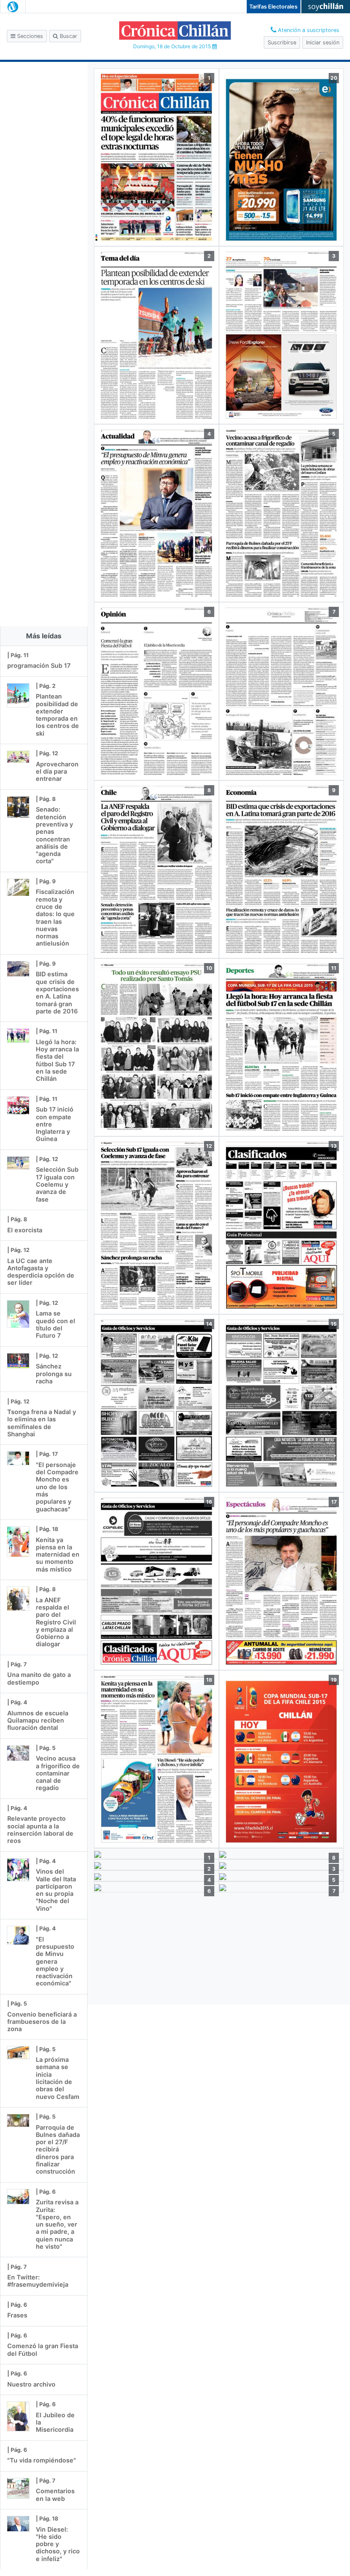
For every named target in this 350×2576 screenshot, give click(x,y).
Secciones (29, 36)
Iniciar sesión (323, 42)
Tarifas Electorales (273, 7)
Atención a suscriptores (308, 30)
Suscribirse (282, 42)
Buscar (68, 36)
